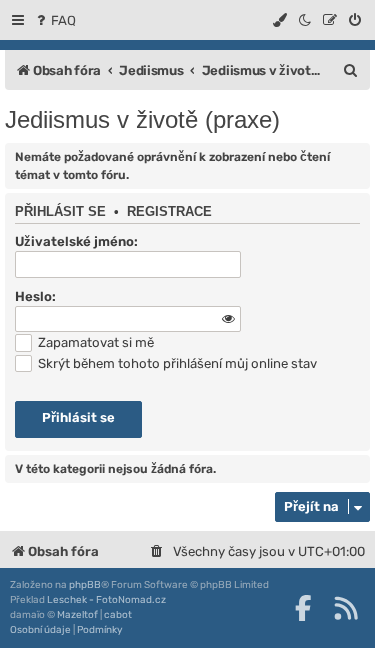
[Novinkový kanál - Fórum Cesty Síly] (346, 608)
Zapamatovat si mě (94, 342)
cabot (118, 615)
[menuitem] (54, 20)
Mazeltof (77, 615)
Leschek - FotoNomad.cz (106, 600)
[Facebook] (303, 608)
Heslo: (35, 296)
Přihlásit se (60, 212)
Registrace (169, 212)
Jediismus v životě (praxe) (142, 119)
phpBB (85, 585)
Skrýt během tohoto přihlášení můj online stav (176, 363)
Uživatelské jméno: (76, 241)
